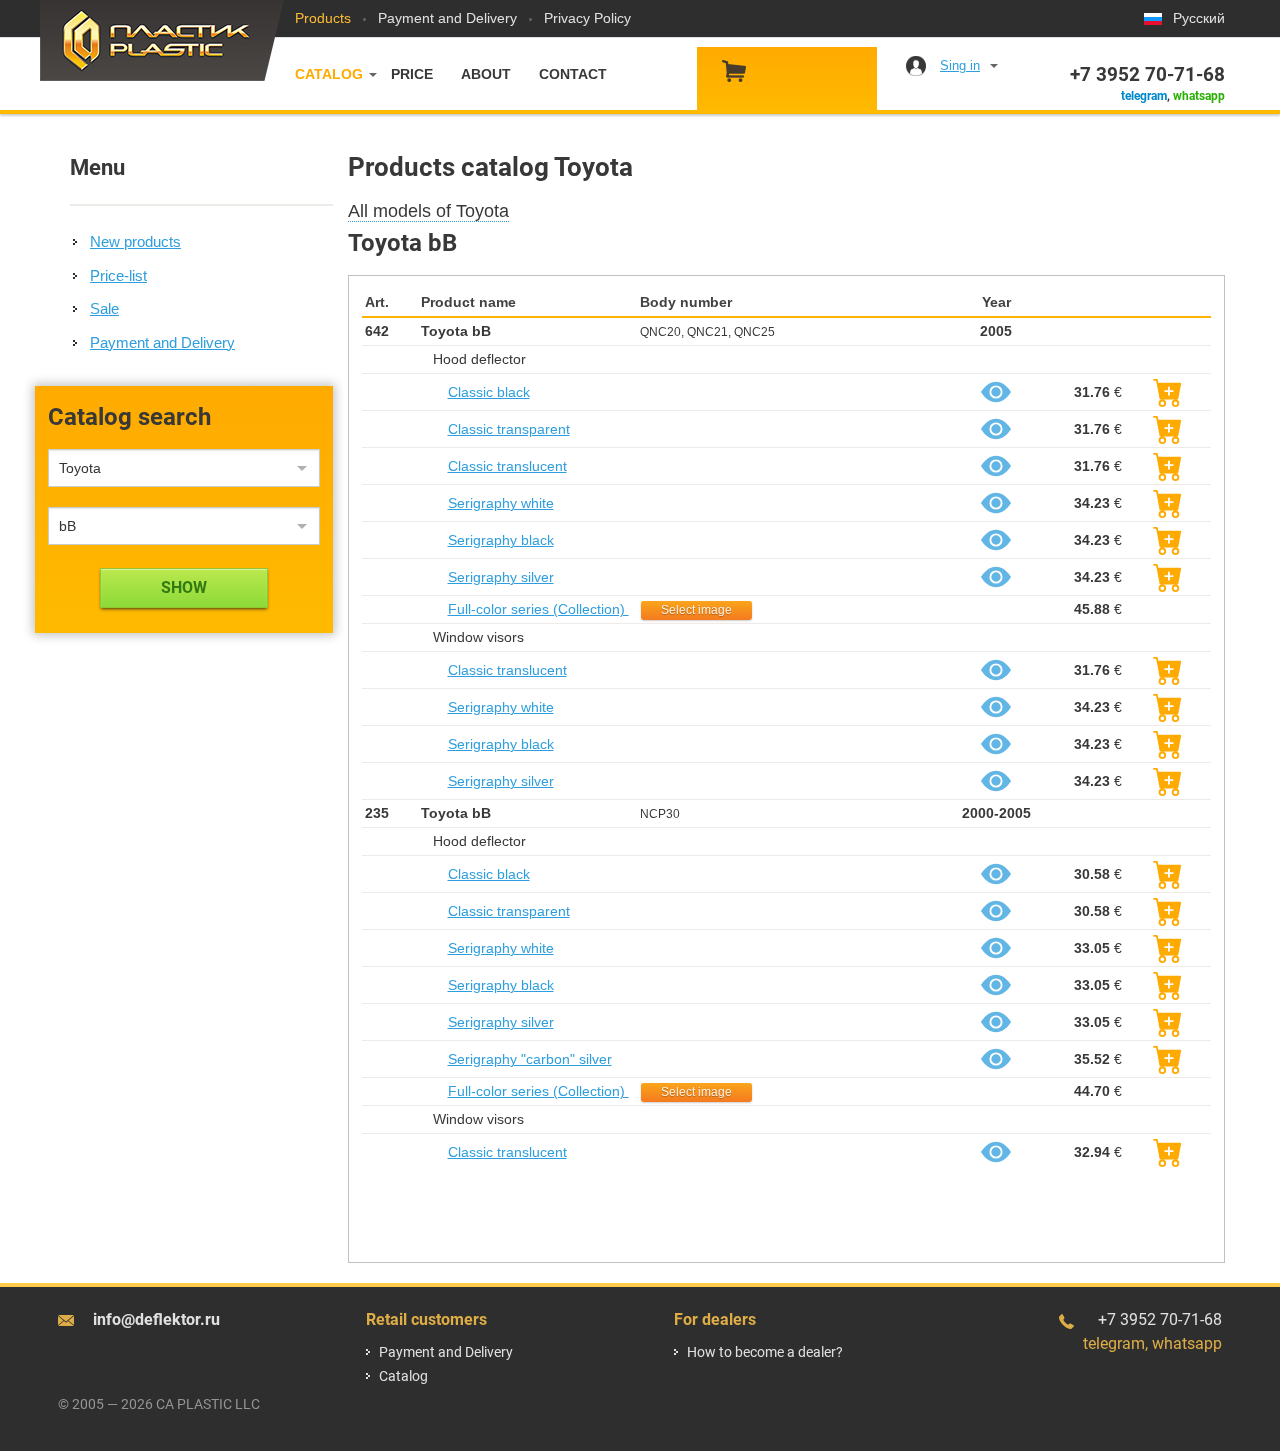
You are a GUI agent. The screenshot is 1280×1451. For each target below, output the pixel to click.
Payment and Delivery (447, 18)
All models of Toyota (428, 211)
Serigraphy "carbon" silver (530, 1059)
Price (412, 74)
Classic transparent (509, 429)
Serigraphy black (501, 540)
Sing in (960, 65)
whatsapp (1199, 96)
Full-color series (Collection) (538, 609)
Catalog (329, 74)
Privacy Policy (587, 18)
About (486, 74)
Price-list (118, 275)
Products (323, 18)
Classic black (489, 392)
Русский (1199, 18)
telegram (1144, 96)
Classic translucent (507, 466)
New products (135, 241)
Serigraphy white (501, 503)
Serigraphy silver (501, 577)
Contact (573, 74)
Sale (104, 308)
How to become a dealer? (765, 1352)
